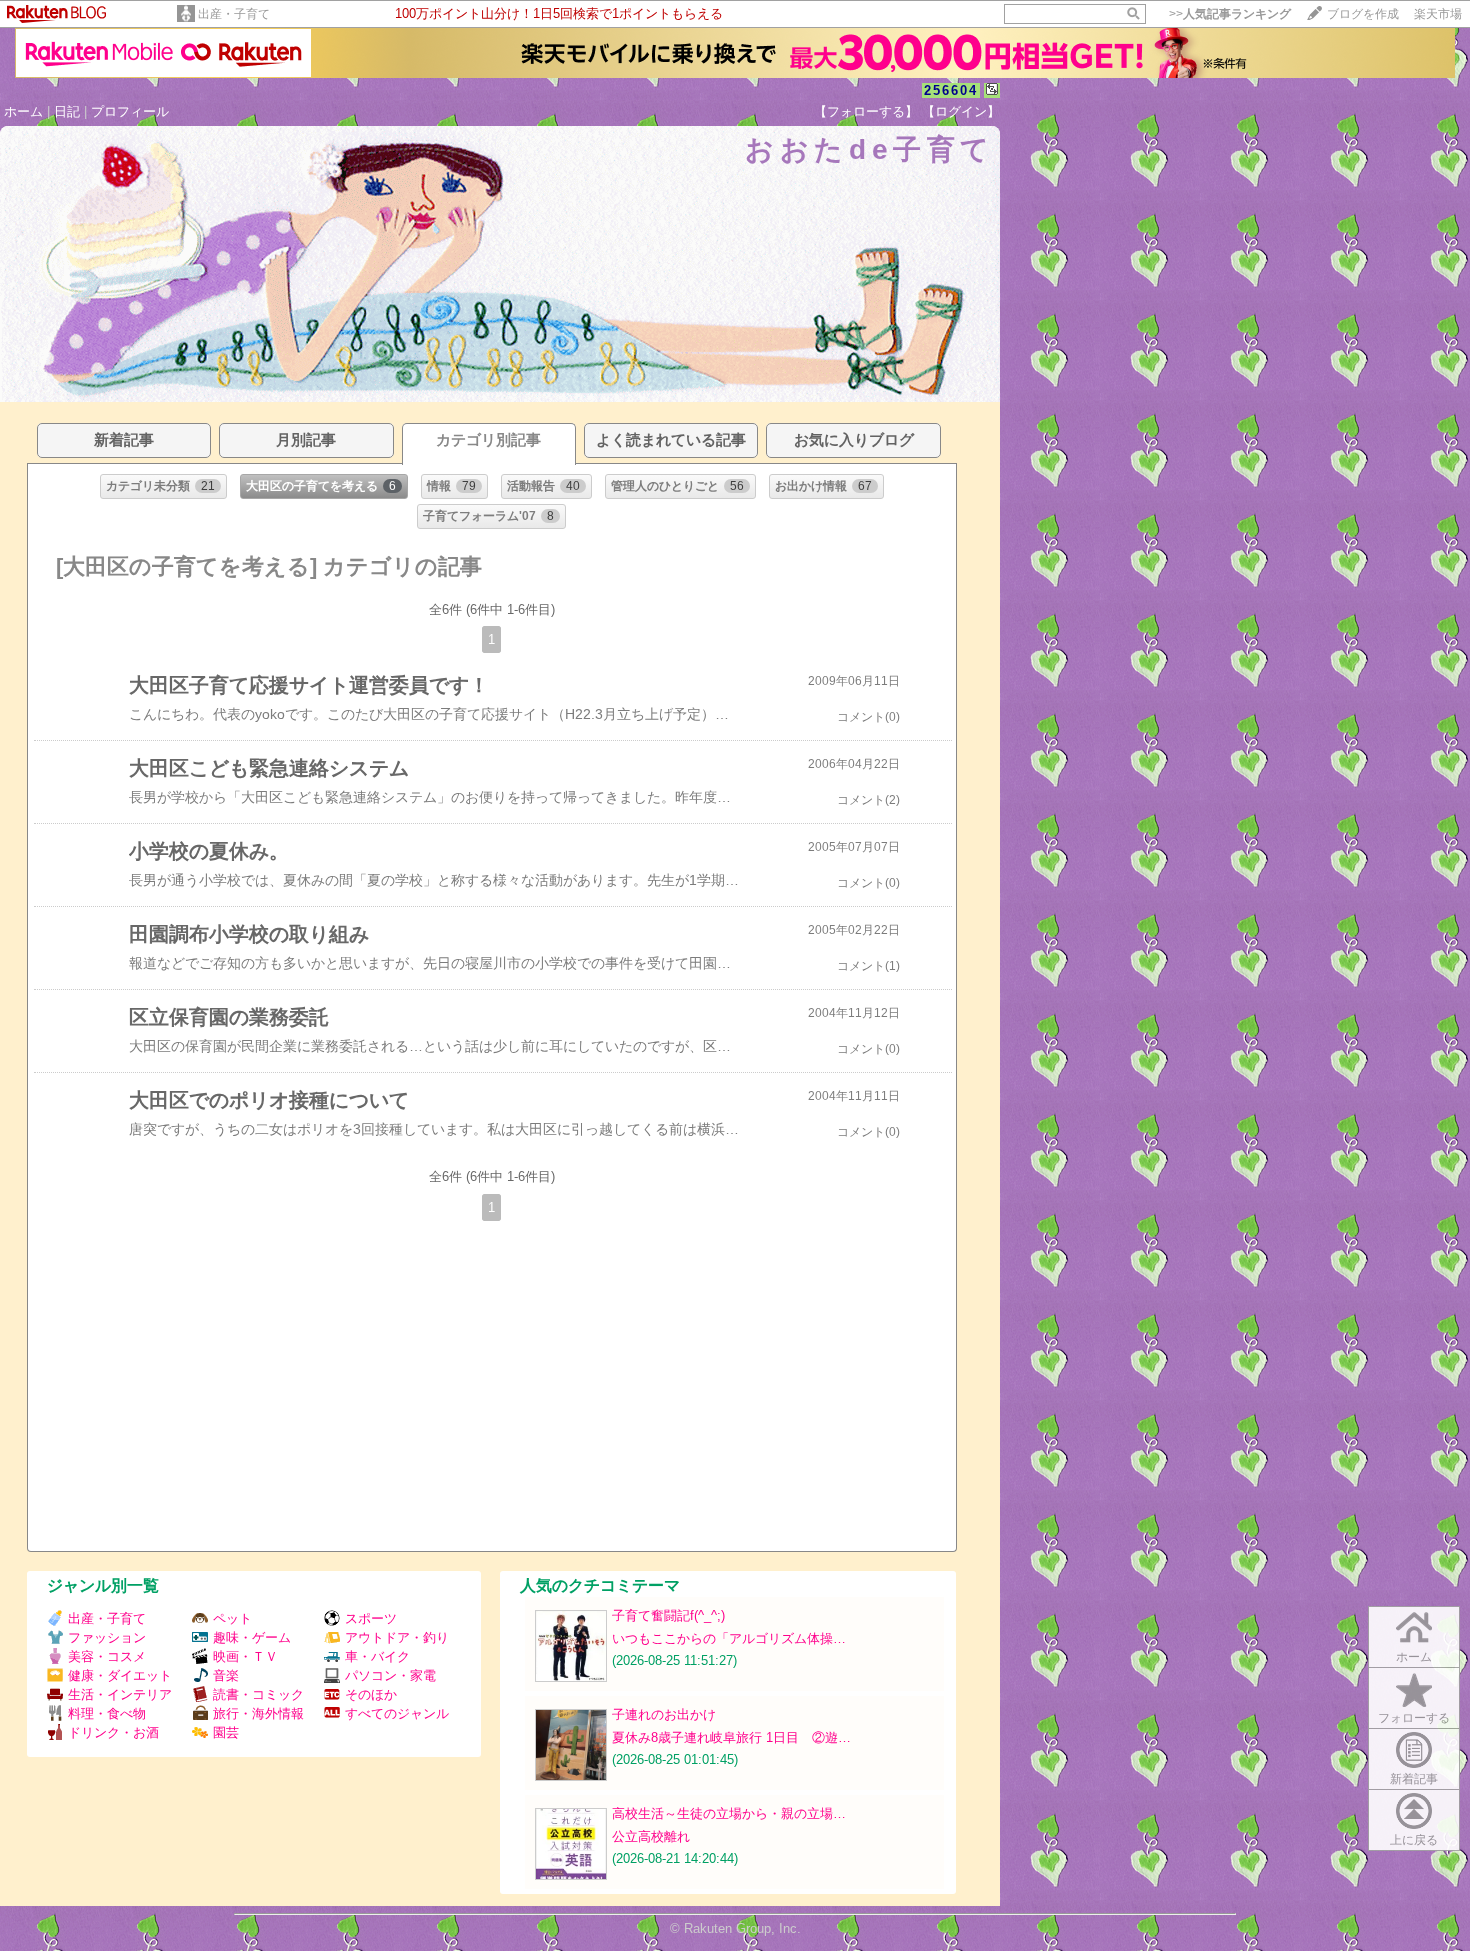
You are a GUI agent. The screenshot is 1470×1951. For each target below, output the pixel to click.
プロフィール (130, 111)
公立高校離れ (651, 1836)
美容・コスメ (107, 1656)
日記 (67, 111)
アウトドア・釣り (397, 1637)
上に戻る (1414, 1840)
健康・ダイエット (120, 1675)
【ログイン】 (961, 111)
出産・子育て (234, 14)
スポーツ (371, 1618)
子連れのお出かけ (664, 1714)
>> (1230, 14)
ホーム (23, 111)
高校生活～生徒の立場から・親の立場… (729, 1813)
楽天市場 (1438, 14)
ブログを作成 (1363, 14)
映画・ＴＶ (245, 1656)
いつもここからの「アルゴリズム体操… (729, 1638)
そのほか (371, 1694)
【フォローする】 (866, 111)
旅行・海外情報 (258, 1713)
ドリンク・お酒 (113, 1732)
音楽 (226, 1675)
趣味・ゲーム (252, 1637)
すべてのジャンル (397, 1713)
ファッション (107, 1637)
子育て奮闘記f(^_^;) (668, 1615)
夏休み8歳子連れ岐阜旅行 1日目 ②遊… (731, 1737)
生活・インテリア (120, 1694)
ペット (232, 1618)
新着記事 (1414, 1779)
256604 (951, 90)
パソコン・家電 (390, 1675)
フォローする (1414, 1718)
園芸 (226, 1732)
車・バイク (377, 1656)
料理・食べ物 (107, 1713)
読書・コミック (258, 1694)
